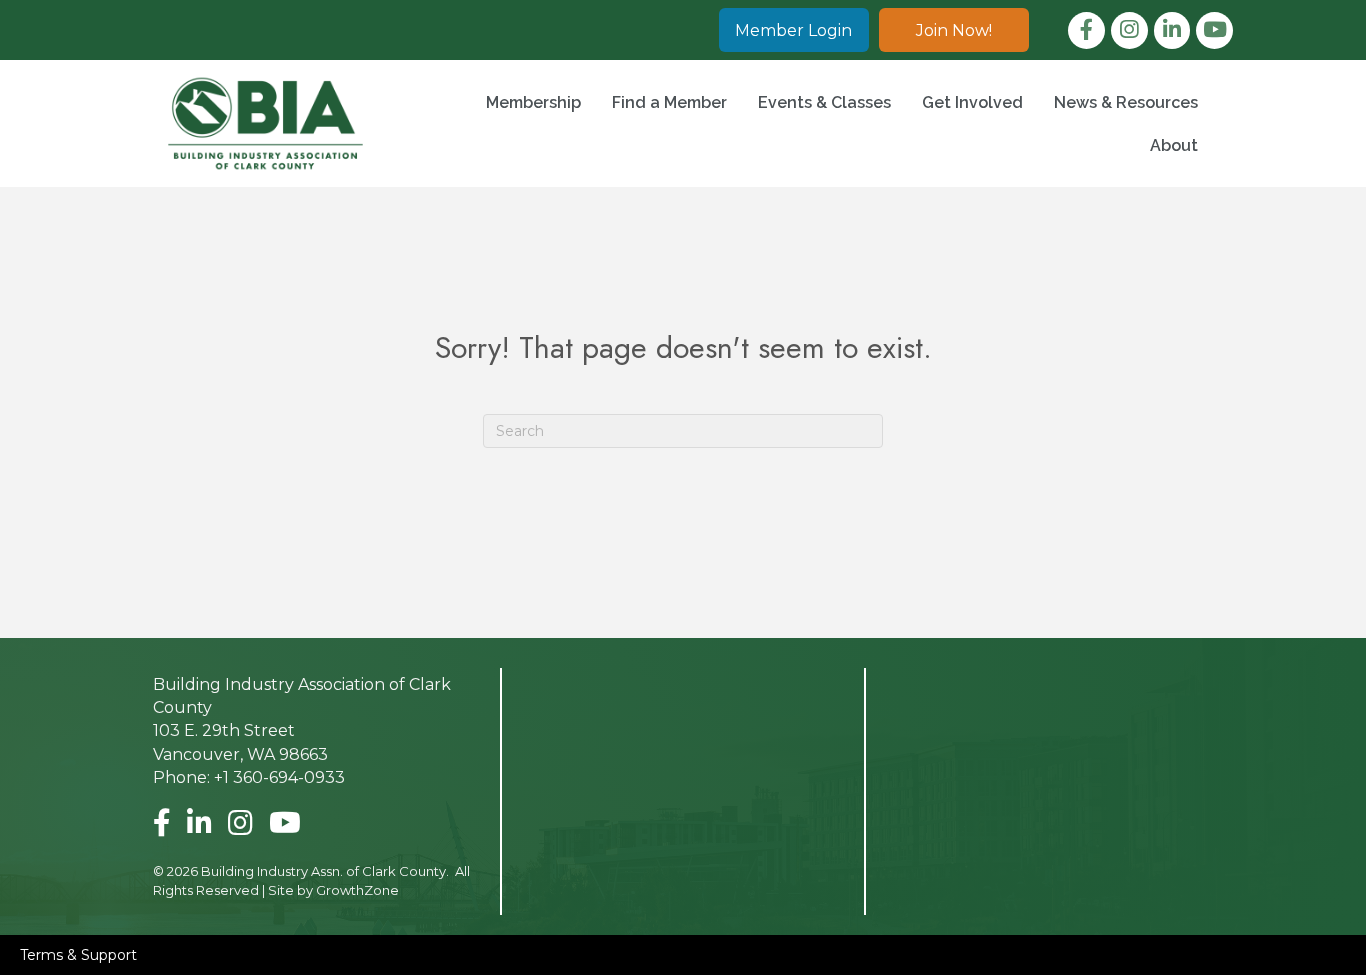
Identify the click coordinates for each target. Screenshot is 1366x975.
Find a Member (669, 102)
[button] (794, 30)
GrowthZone (357, 890)
